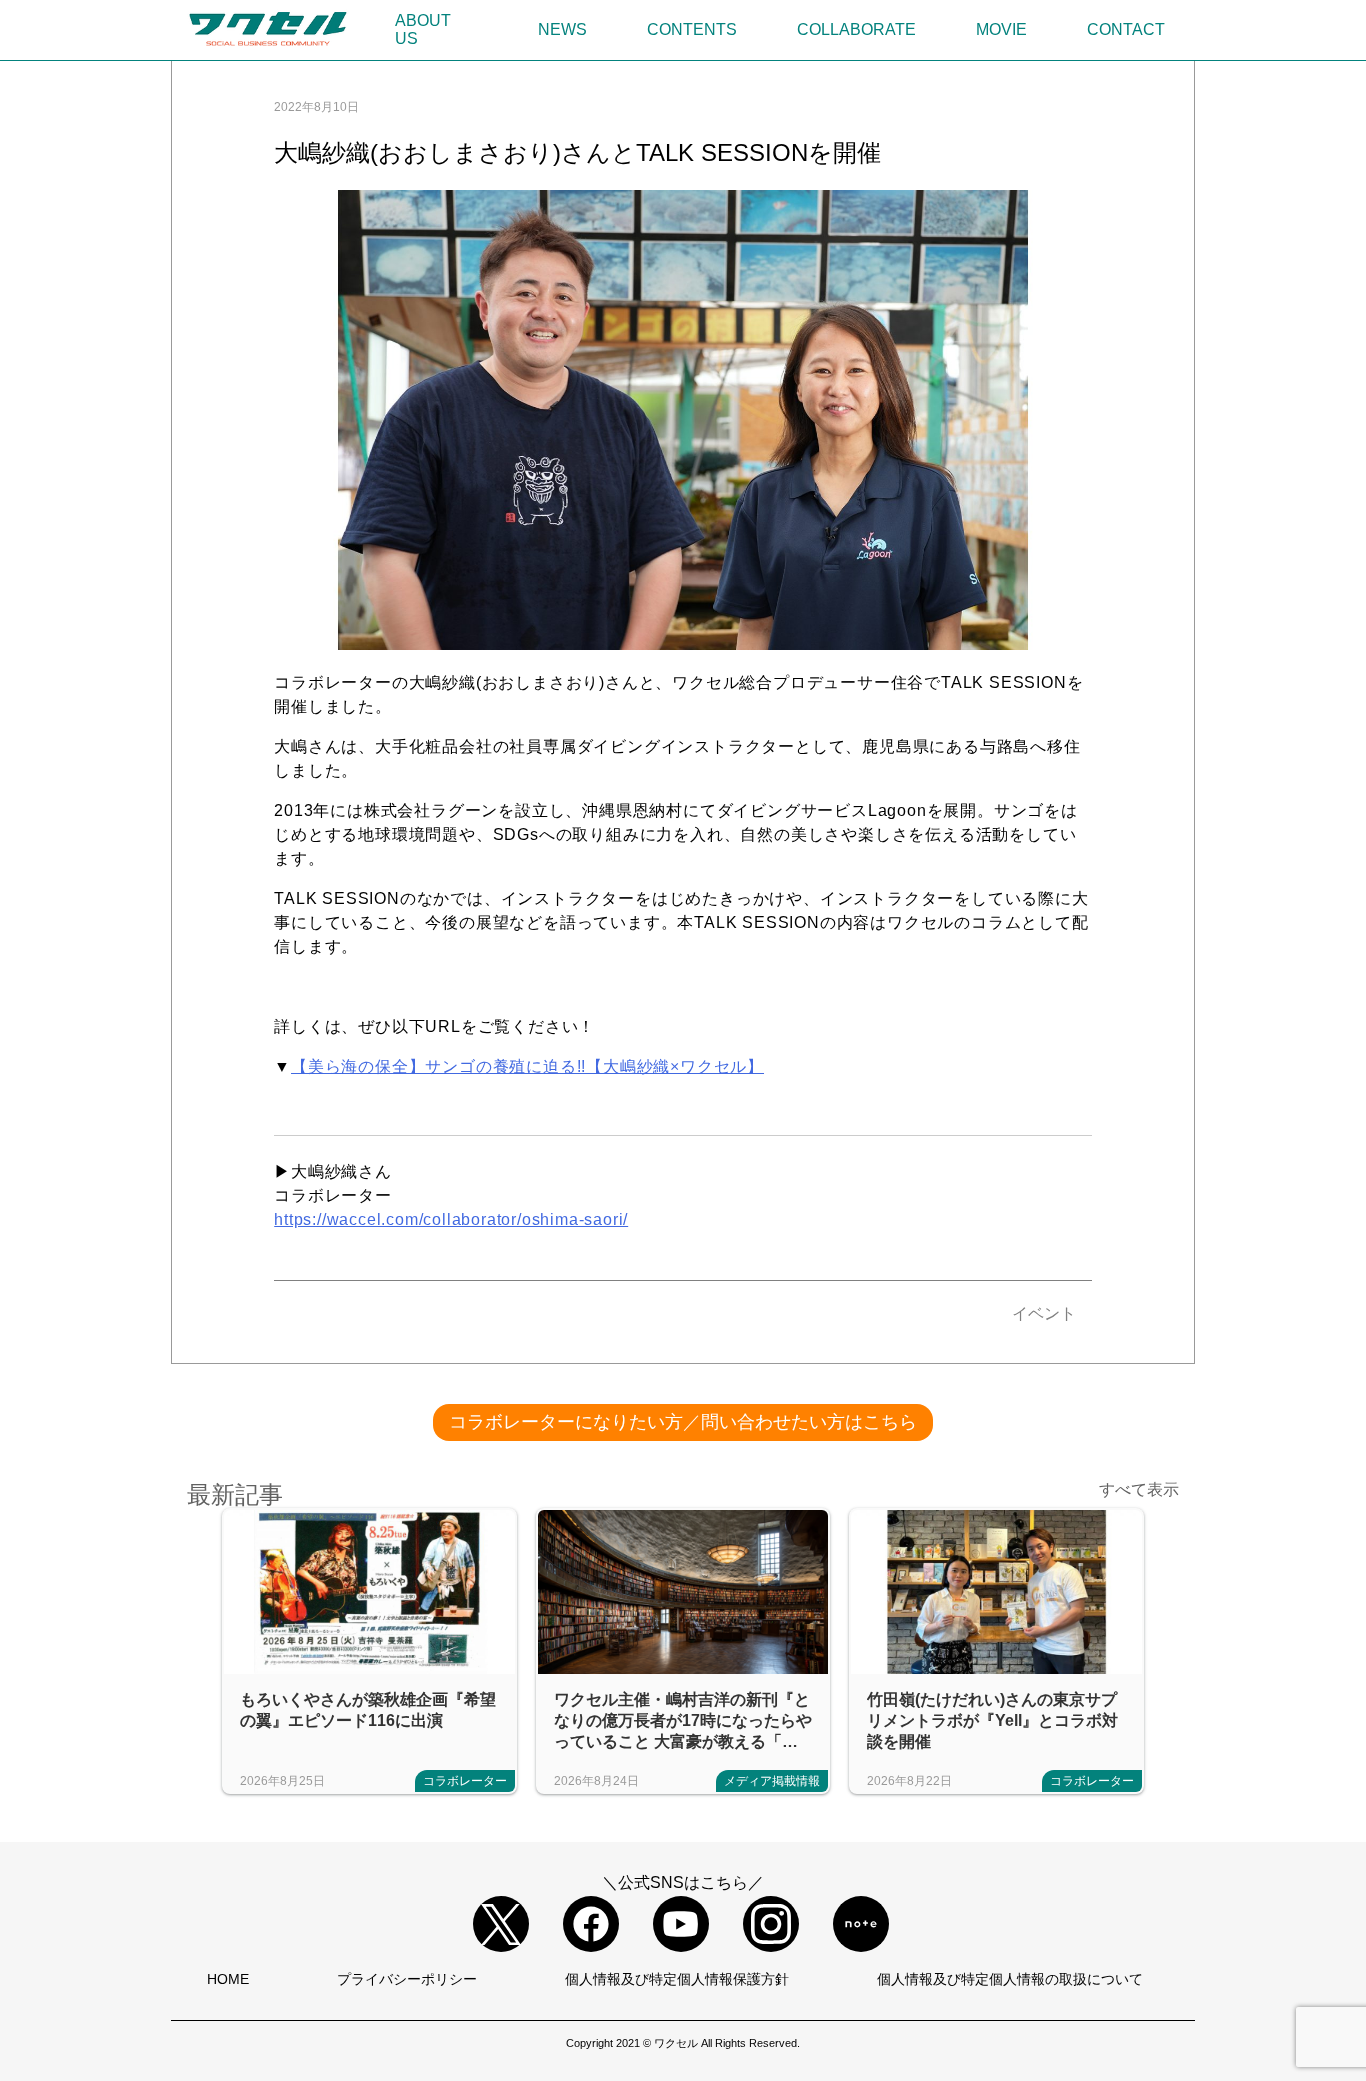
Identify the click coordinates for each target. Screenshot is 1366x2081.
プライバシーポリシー (407, 1979)
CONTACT (1126, 29)
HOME (228, 1979)
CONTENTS (692, 29)
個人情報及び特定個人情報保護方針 (677, 1979)
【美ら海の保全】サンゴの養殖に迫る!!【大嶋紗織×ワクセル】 (527, 1066)
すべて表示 (1139, 1489)
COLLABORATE (856, 29)
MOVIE (1001, 29)
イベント (1044, 1313)
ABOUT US (423, 29)
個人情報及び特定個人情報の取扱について (1010, 1979)
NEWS (562, 29)
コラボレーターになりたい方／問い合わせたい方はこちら (683, 1422)
